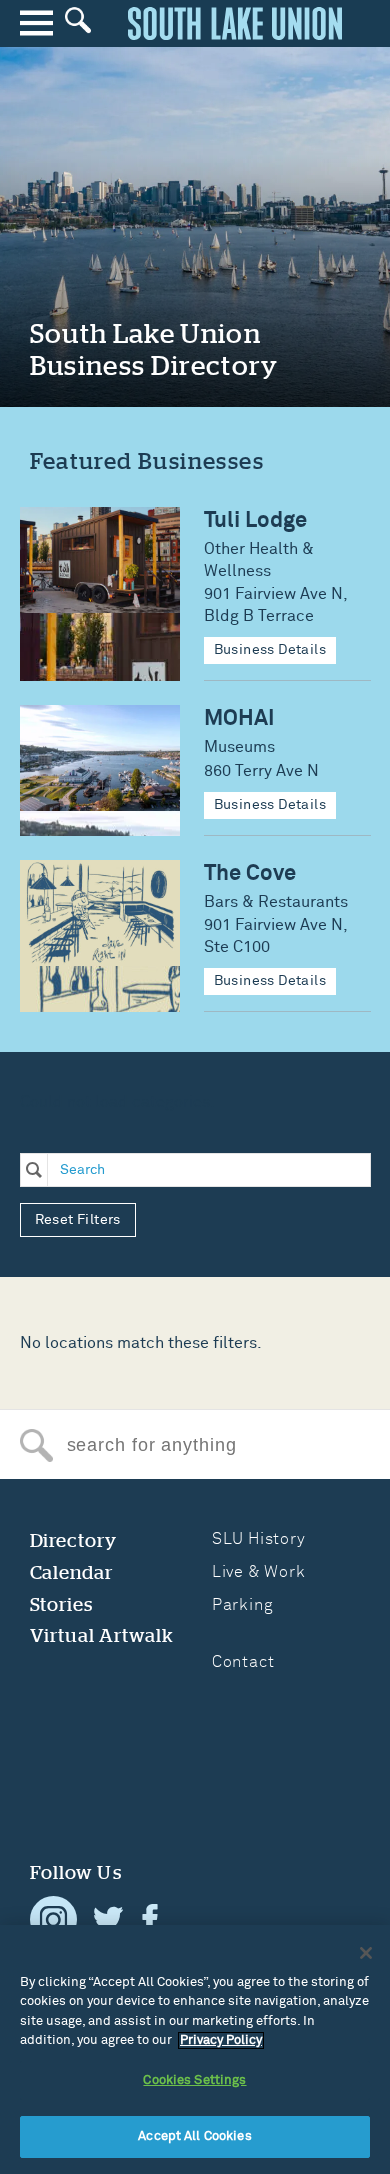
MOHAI (239, 718)
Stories (62, 1604)
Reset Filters (78, 1220)
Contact (243, 1662)
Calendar (72, 1572)
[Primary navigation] (36, 23)
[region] (195, 2049)
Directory (74, 1540)
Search (36, 1445)
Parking (243, 1605)
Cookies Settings (194, 2080)
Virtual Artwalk (102, 1635)
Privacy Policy (221, 2040)
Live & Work (259, 1572)
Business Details (270, 650)
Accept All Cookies (194, 2136)
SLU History (259, 1539)
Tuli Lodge (255, 520)
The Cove (250, 873)
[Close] (366, 1953)
